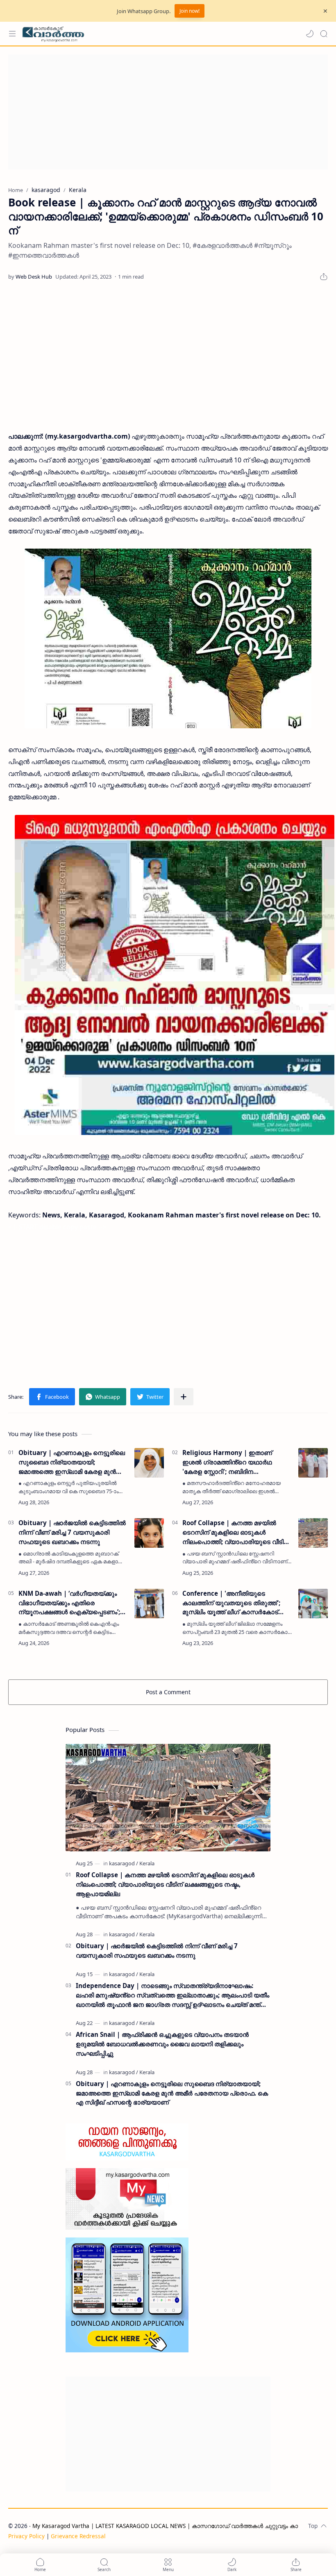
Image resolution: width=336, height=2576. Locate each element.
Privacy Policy (26, 2536)
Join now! (190, 11)
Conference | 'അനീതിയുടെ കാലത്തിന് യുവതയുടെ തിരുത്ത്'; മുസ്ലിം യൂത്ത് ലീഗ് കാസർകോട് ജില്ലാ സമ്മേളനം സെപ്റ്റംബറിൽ (231, 1603)
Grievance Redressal (78, 2536)
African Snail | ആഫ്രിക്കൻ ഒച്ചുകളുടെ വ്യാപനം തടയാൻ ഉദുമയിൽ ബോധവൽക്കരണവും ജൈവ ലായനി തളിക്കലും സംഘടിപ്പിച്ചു (162, 2044)
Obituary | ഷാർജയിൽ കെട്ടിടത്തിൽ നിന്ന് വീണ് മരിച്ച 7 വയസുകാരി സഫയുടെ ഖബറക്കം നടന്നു (72, 1532)
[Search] (324, 34)
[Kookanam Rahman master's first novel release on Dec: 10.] (168, 638)
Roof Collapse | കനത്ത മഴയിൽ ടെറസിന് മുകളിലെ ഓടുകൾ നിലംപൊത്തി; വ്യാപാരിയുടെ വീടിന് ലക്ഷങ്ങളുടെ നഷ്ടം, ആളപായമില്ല (236, 1532)
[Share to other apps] (184, 1397)
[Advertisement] (168, 112)
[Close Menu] (325, 11)
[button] (310, 34)
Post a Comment (168, 1692)
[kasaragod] (124, 1863)
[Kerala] (147, 1863)
